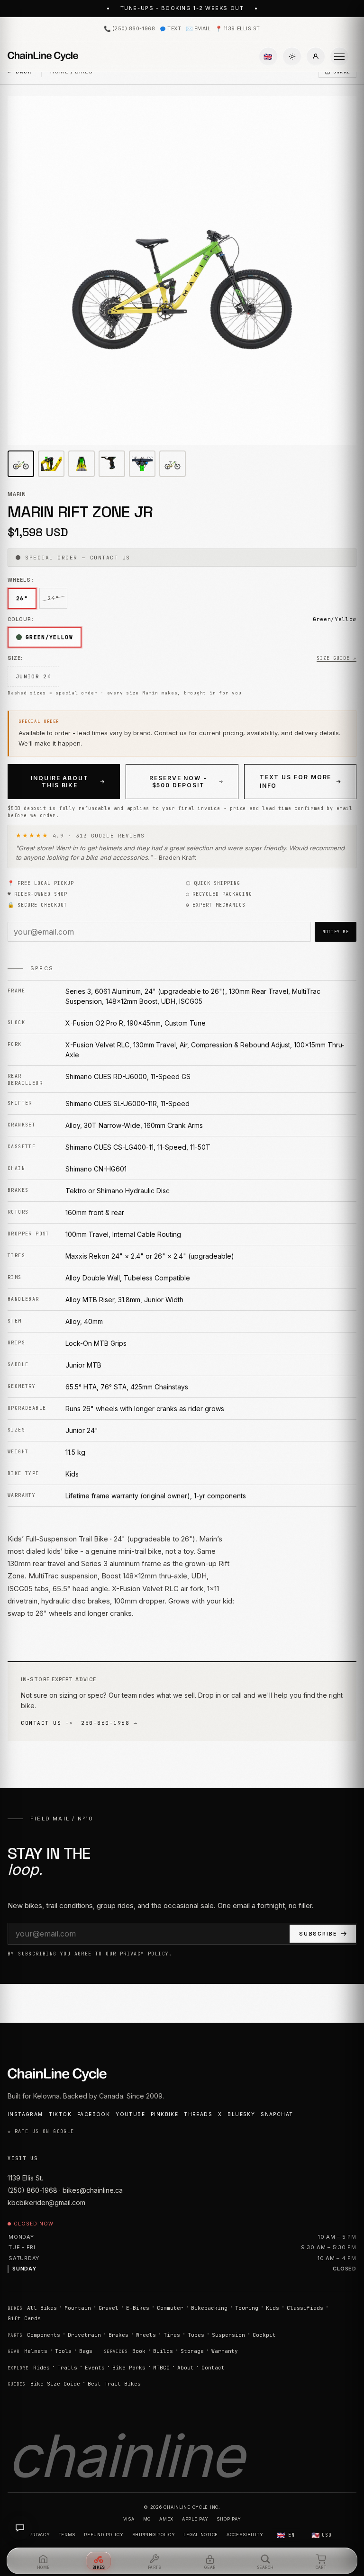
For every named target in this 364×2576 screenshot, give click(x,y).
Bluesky (241, 2114)
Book (139, 2351)
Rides (41, 2368)
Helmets (36, 2351)
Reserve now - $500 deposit (178, 782)
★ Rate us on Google (41, 2131)
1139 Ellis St (237, 29)
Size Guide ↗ (337, 658)
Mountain (78, 2308)
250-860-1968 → (109, 1723)
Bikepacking (209, 2308)
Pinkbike (164, 2114)
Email (198, 29)
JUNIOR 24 (33, 676)
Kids (273, 2308)
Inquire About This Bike (60, 782)
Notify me (336, 932)
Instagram (25, 2114)
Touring (247, 2308)
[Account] (316, 56)
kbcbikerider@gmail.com (46, 2202)
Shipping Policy (154, 2535)
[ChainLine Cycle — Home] (43, 56)
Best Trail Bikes (114, 2384)
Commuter (170, 2308)
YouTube (130, 2114)
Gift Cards (24, 2318)
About (186, 2368)
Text (174, 29)
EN (286, 2535)
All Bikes (42, 2308)
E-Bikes (138, 2308)
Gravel (109, 2308)
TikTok (60, 2114)
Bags (86, 2351)
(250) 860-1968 (129, 29)
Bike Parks (129, 2368)
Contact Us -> (47, 1723)
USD (322, 2535)
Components (44, 2335)
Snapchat (277, 2114)
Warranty (225, 2351)
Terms (67, 2535)
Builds (163, 2351)
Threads (198, 2114)
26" (22, 598)
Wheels (146, 2335)
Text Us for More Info (296, 781)
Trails (67, 2368)
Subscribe (318, 1934)
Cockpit (264, 2335)
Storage (192, 2351)
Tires (172, 2335)
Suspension (228, 2335)
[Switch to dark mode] (292, 56)
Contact (213, 2368)
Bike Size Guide (55, 2384)
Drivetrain (84, 2335)
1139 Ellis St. (25, 2178)
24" (53, 598)
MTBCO (161, 2368)
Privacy (40, 2535)
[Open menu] (339, 56)
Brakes (118, 2335)
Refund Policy (104, 2535)
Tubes (196, 2335)
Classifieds (305, 2308)
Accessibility (245, 2535)
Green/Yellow (49, 637)
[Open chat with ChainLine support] (20, 2528)
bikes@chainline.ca (93, 2190)
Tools (63, 2351)
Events (95, 2368)
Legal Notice (201, 2535)
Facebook (94, 2114)
